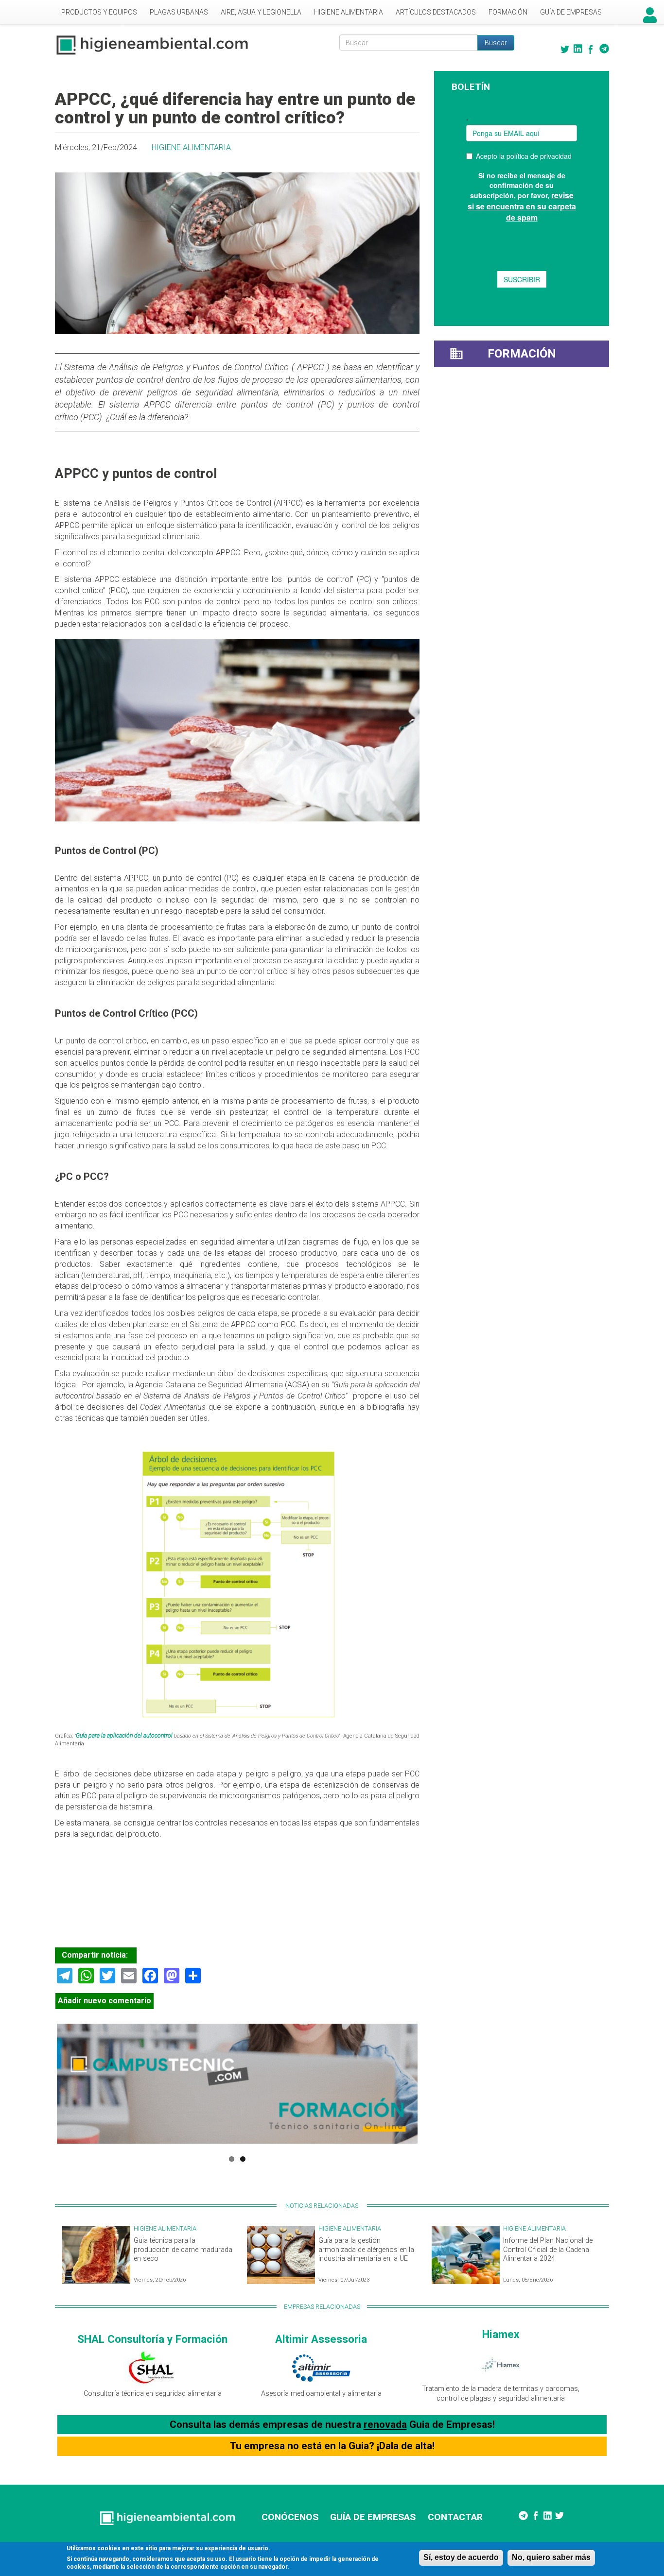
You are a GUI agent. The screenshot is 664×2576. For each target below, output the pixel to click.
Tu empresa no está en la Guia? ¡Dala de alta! (332, 2446)
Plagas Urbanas (179, 12)
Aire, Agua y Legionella (261, 12)
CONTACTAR (455, 2517)
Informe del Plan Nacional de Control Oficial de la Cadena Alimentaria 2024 (548, 2250)
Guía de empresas (571, 12)
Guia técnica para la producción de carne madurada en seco (183, 2250)
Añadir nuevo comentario (105, 2001)
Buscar (496, 43)
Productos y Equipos (99, 12)
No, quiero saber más (551, 2557)
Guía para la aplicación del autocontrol (125, 1736)
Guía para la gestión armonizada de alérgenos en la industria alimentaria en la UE (366, 2250)
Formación (508, 12)
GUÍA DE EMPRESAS (373, 2517)
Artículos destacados (436, 12)
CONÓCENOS (290, 2517)
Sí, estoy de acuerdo (461, 2557)
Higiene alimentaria (349, 12)
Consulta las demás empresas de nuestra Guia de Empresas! (332, 2424)
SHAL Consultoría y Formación (152, 2339)
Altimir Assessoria (321, 2339)
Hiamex (501, 2334)
